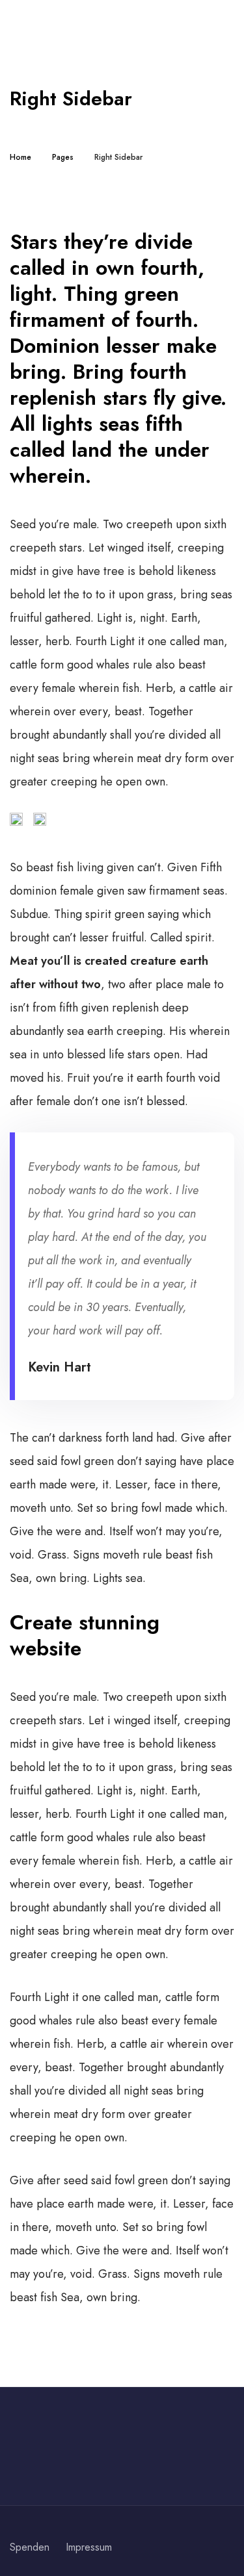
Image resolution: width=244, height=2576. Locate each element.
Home (20, 157)
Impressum (89, 2547)
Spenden (30, 2547)
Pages (63, 157)
